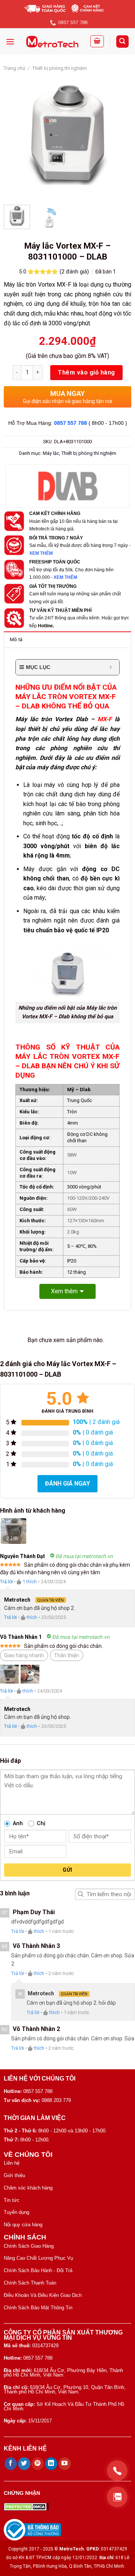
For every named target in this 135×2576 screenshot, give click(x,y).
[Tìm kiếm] (123, 42)
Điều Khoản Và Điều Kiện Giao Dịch (43, 2295)
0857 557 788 (70, 423)
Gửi (67, 1870)
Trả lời (6, 1582)
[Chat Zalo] (117, 2497)
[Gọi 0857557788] (117, 2471)
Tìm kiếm (81, 1894)
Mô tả (16, 639)
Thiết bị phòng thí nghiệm (60, 68)
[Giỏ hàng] (97, 41)
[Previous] (16, 135)
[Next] (119, 135)
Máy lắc (51, 453)
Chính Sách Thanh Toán (30, 2283)
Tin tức (12, 2200)
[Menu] (10, 42)
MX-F (105, 719)
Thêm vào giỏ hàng (86, 372)
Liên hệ (12, 2163)
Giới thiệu (14, 2175)
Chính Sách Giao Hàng (29, 2246)
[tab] (67, 639)
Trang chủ (14, 68)
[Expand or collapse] (111, 667)
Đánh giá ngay (67, 1484)
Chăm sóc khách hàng (28, 2188)
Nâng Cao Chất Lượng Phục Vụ (38, 2258)
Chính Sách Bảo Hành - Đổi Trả (38, 2270)
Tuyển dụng (16, 2212)
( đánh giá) (75, 272)
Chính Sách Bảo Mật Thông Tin (38, 2308)
